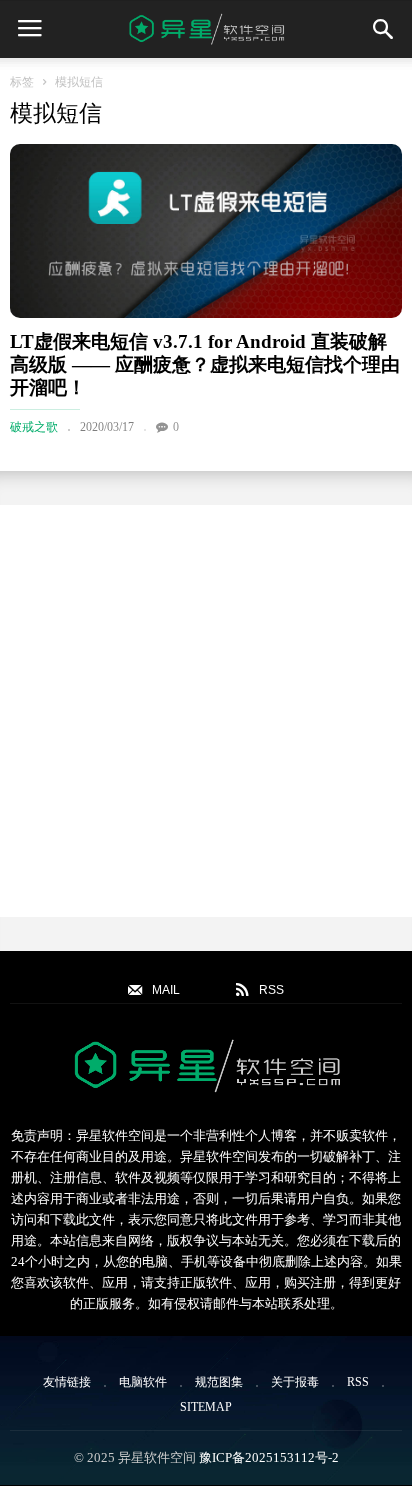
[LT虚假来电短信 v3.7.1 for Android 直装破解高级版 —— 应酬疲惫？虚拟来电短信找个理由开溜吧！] (206, 231)
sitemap (206, 1407)
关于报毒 (295, 1382)
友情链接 (67, 1382)
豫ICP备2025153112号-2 (269, 1457)
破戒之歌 (34, 427)
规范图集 (219, 1382)
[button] (383, 29)
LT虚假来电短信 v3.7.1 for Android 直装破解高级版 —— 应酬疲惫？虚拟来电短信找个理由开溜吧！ (205, 364)
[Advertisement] (206, 711)
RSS (358, 1382)
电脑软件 (143, 1382)
